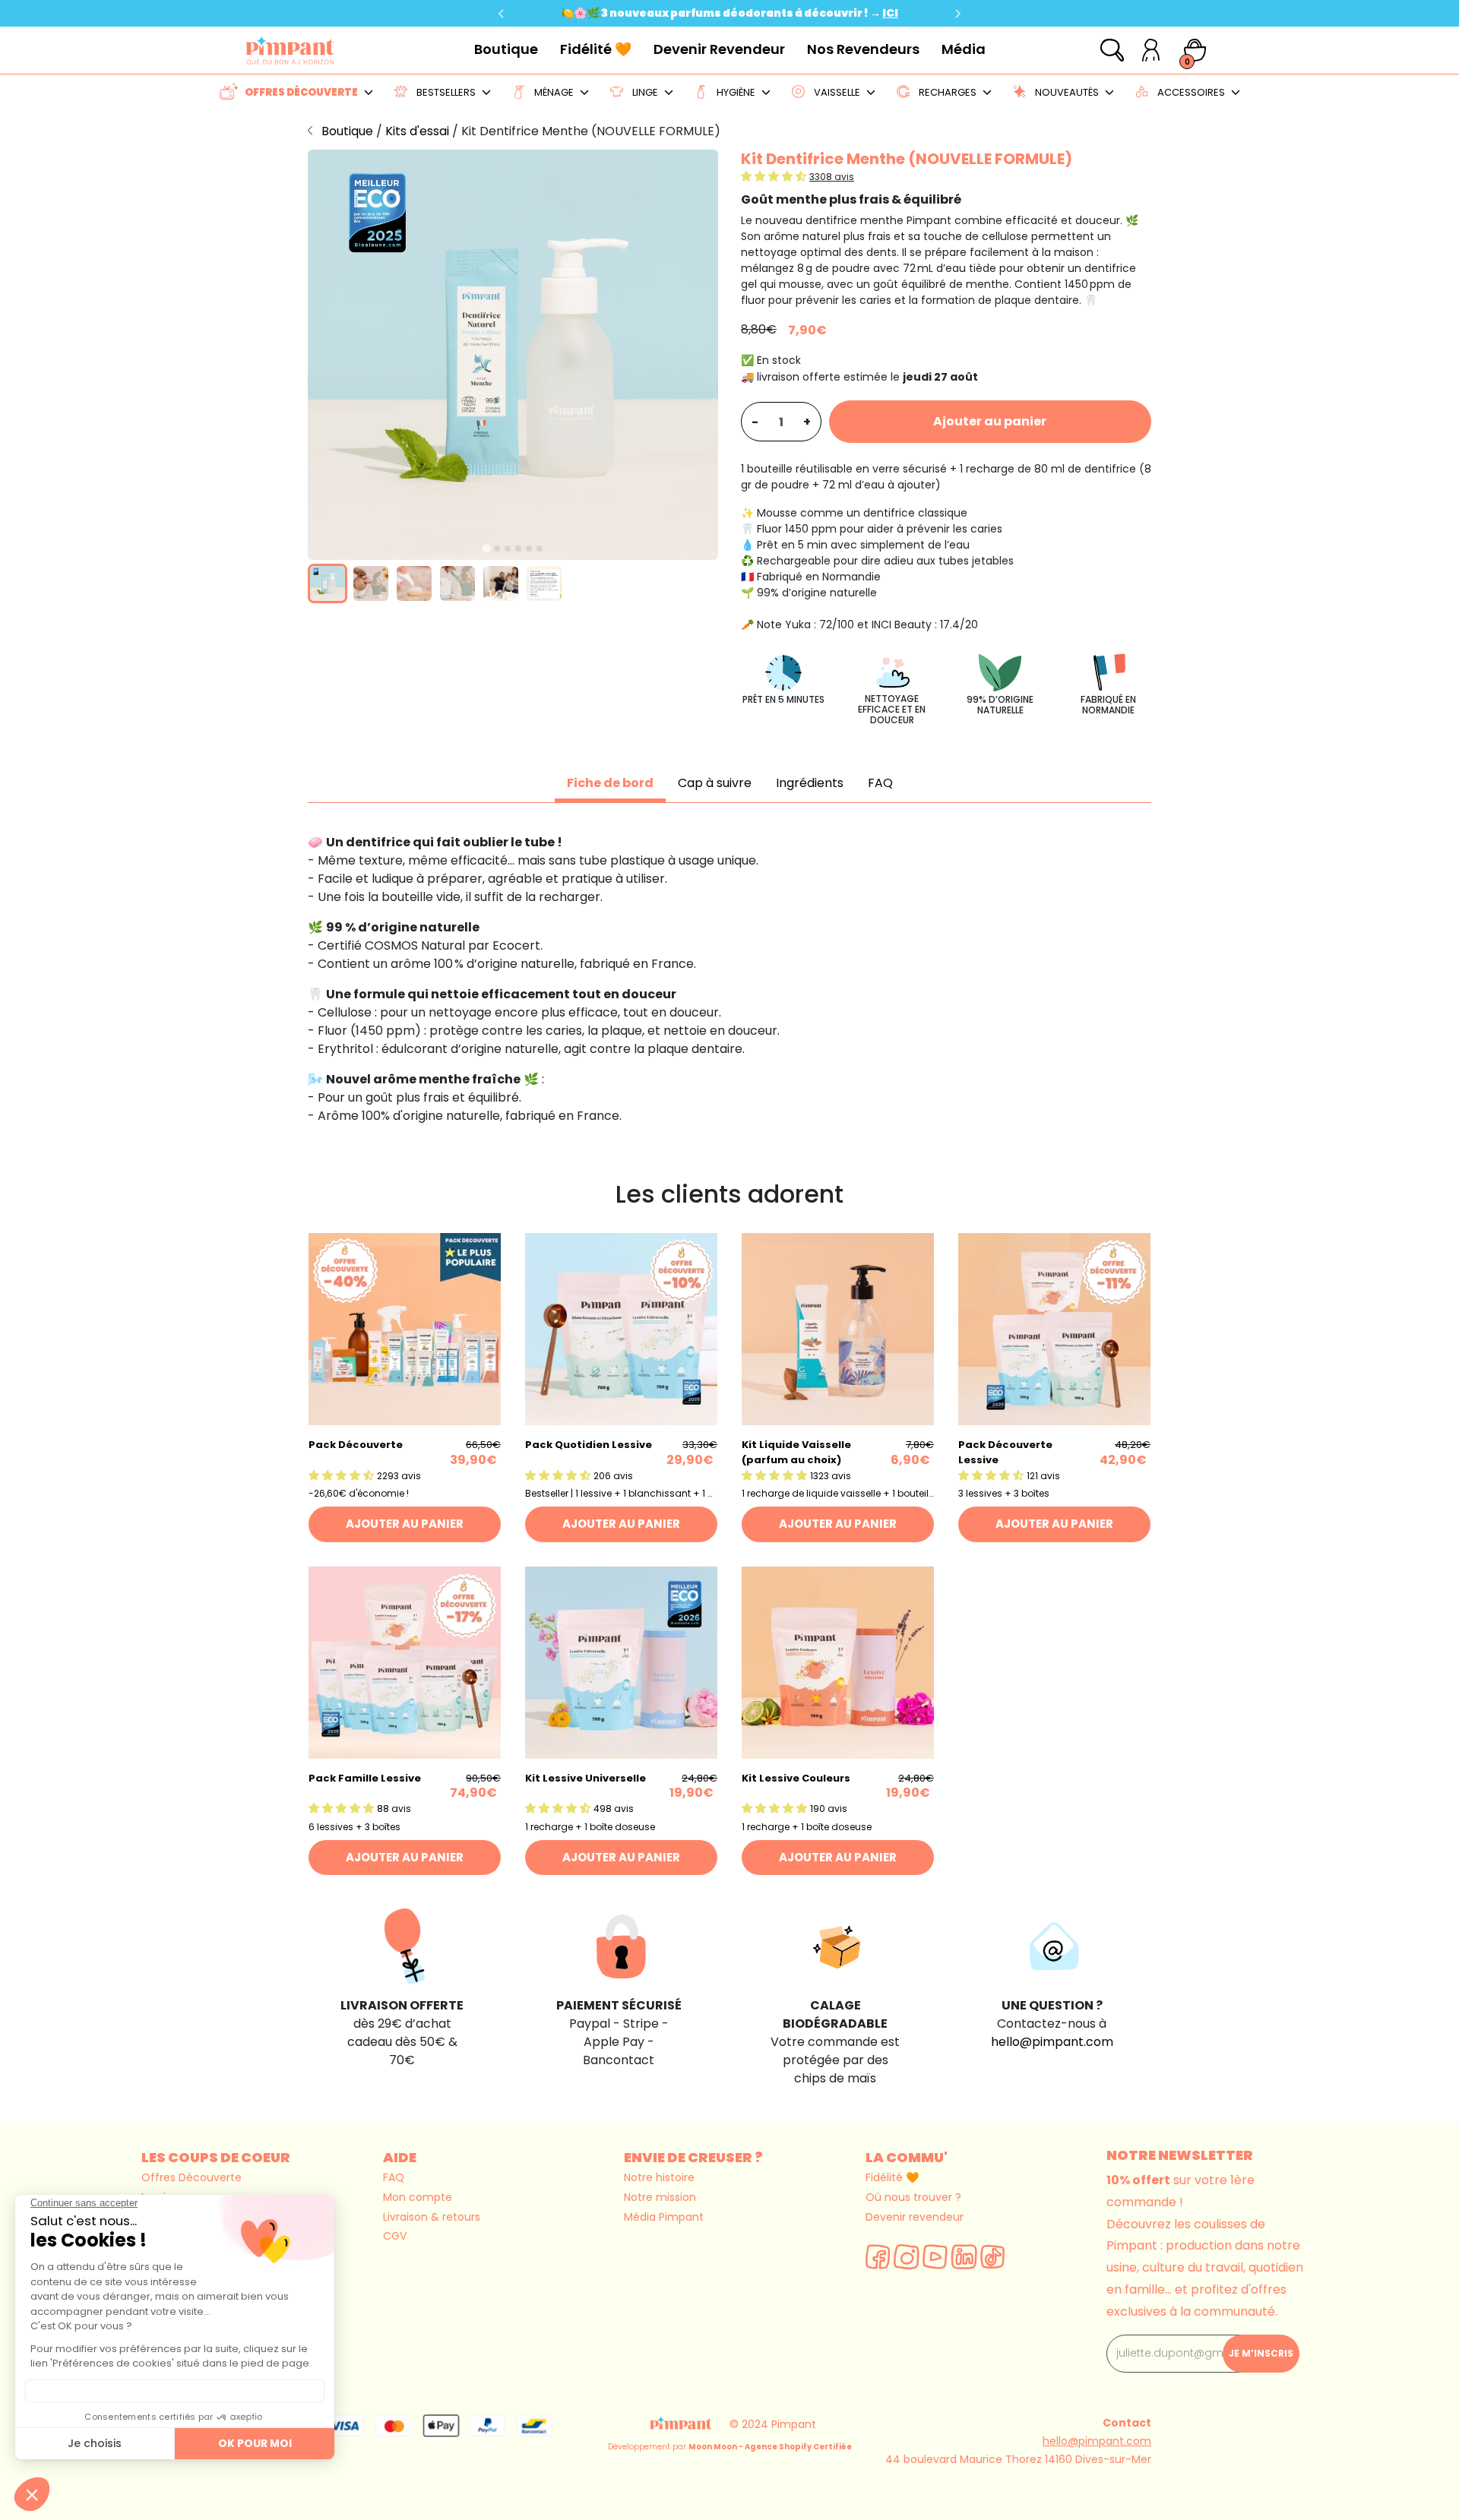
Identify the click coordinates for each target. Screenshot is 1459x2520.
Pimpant (794, 2424)
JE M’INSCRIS (1261, 2353)
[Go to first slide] (957, 14)
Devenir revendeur (915, 2217)
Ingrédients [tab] (810, 783)
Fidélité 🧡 (596, 49)
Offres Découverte (191, 2177)
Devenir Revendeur (719, 49)
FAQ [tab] (880, 783)
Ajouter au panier (990, 421)
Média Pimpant (664, 2217)
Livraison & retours (432, 2217)
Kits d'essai (419, 131)
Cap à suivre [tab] (715, 783)
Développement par (730, 2447)
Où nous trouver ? (913, 2197)
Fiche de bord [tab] (610, 783)
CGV (395, 2236)
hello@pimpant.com (1052, 2042)
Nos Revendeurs (863, 49)
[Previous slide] (502, 14)
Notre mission (660, 2197)
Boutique (506, 49)
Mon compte (418, 2197)
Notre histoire (659, 2177)
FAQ (394, 2177)
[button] (328, 583)
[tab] (486, 548)
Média (964, 49)
